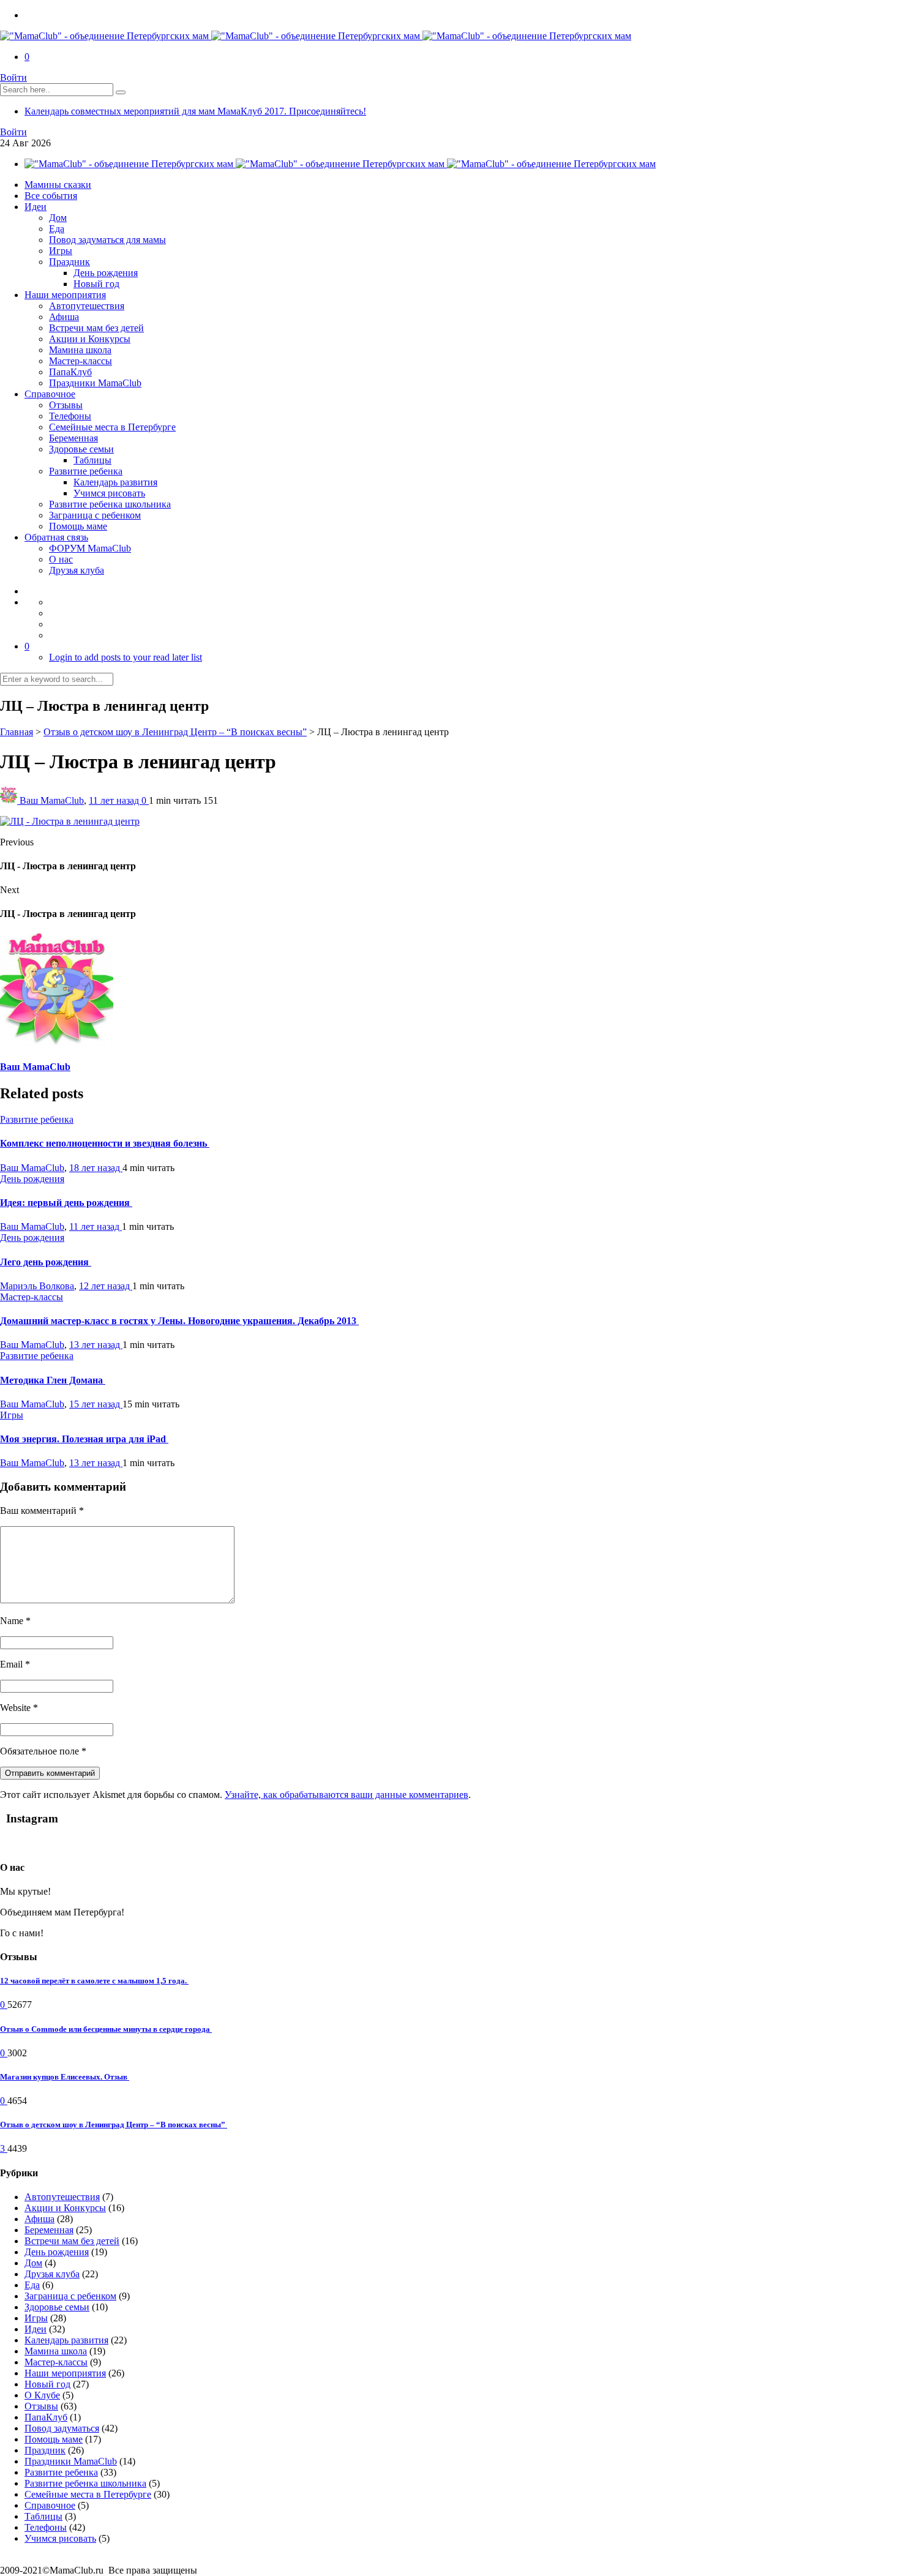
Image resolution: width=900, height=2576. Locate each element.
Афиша (64, 317)
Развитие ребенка (86, 471)
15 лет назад (96, 1404)
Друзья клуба (77, 570)
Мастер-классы (81, 361)
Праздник (69, 262)
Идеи (36, 207)
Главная (17, 732)
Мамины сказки (58, 185)
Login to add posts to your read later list (126, 657)
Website (19, 1708)
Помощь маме (78, 526)
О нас (61, 559)
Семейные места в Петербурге (112, 427)
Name (15, 1621)
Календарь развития (115, 482)
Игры (61, 251)
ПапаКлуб (70, 372)
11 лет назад (115, 800)
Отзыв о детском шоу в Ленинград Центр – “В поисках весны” (175, 732)
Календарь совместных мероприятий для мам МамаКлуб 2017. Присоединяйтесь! (195, 111)
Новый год (96, 284)
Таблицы (92, 460)
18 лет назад (96, 1168)
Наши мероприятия (65, 295)
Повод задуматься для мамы (107, 240)
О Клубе (42, 2395)
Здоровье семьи (81, 449)
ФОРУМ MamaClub (90, 548)
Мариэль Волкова (37, 1286)
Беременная (73, 438)
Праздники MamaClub (95, 383)
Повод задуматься (62, 2428)
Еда (57, 229)
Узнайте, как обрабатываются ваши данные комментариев (347, 1795)
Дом (58, 218)
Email (15, 1664)
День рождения (106, 273)
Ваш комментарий (42, 1511)
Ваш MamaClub (52, 800)
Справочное (50, 394)
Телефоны (70, 416)
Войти (13, 77)
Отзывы (66, 405)
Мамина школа (80, 350)
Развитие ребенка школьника (110, 504)
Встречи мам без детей (96, 328)
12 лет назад (106, 1286)
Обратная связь (56, 537)
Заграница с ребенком (95, 515)
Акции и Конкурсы (90, 339)
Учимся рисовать (109, 493)
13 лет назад (96, 1345)
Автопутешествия (87, 306)
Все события (51, 196)
